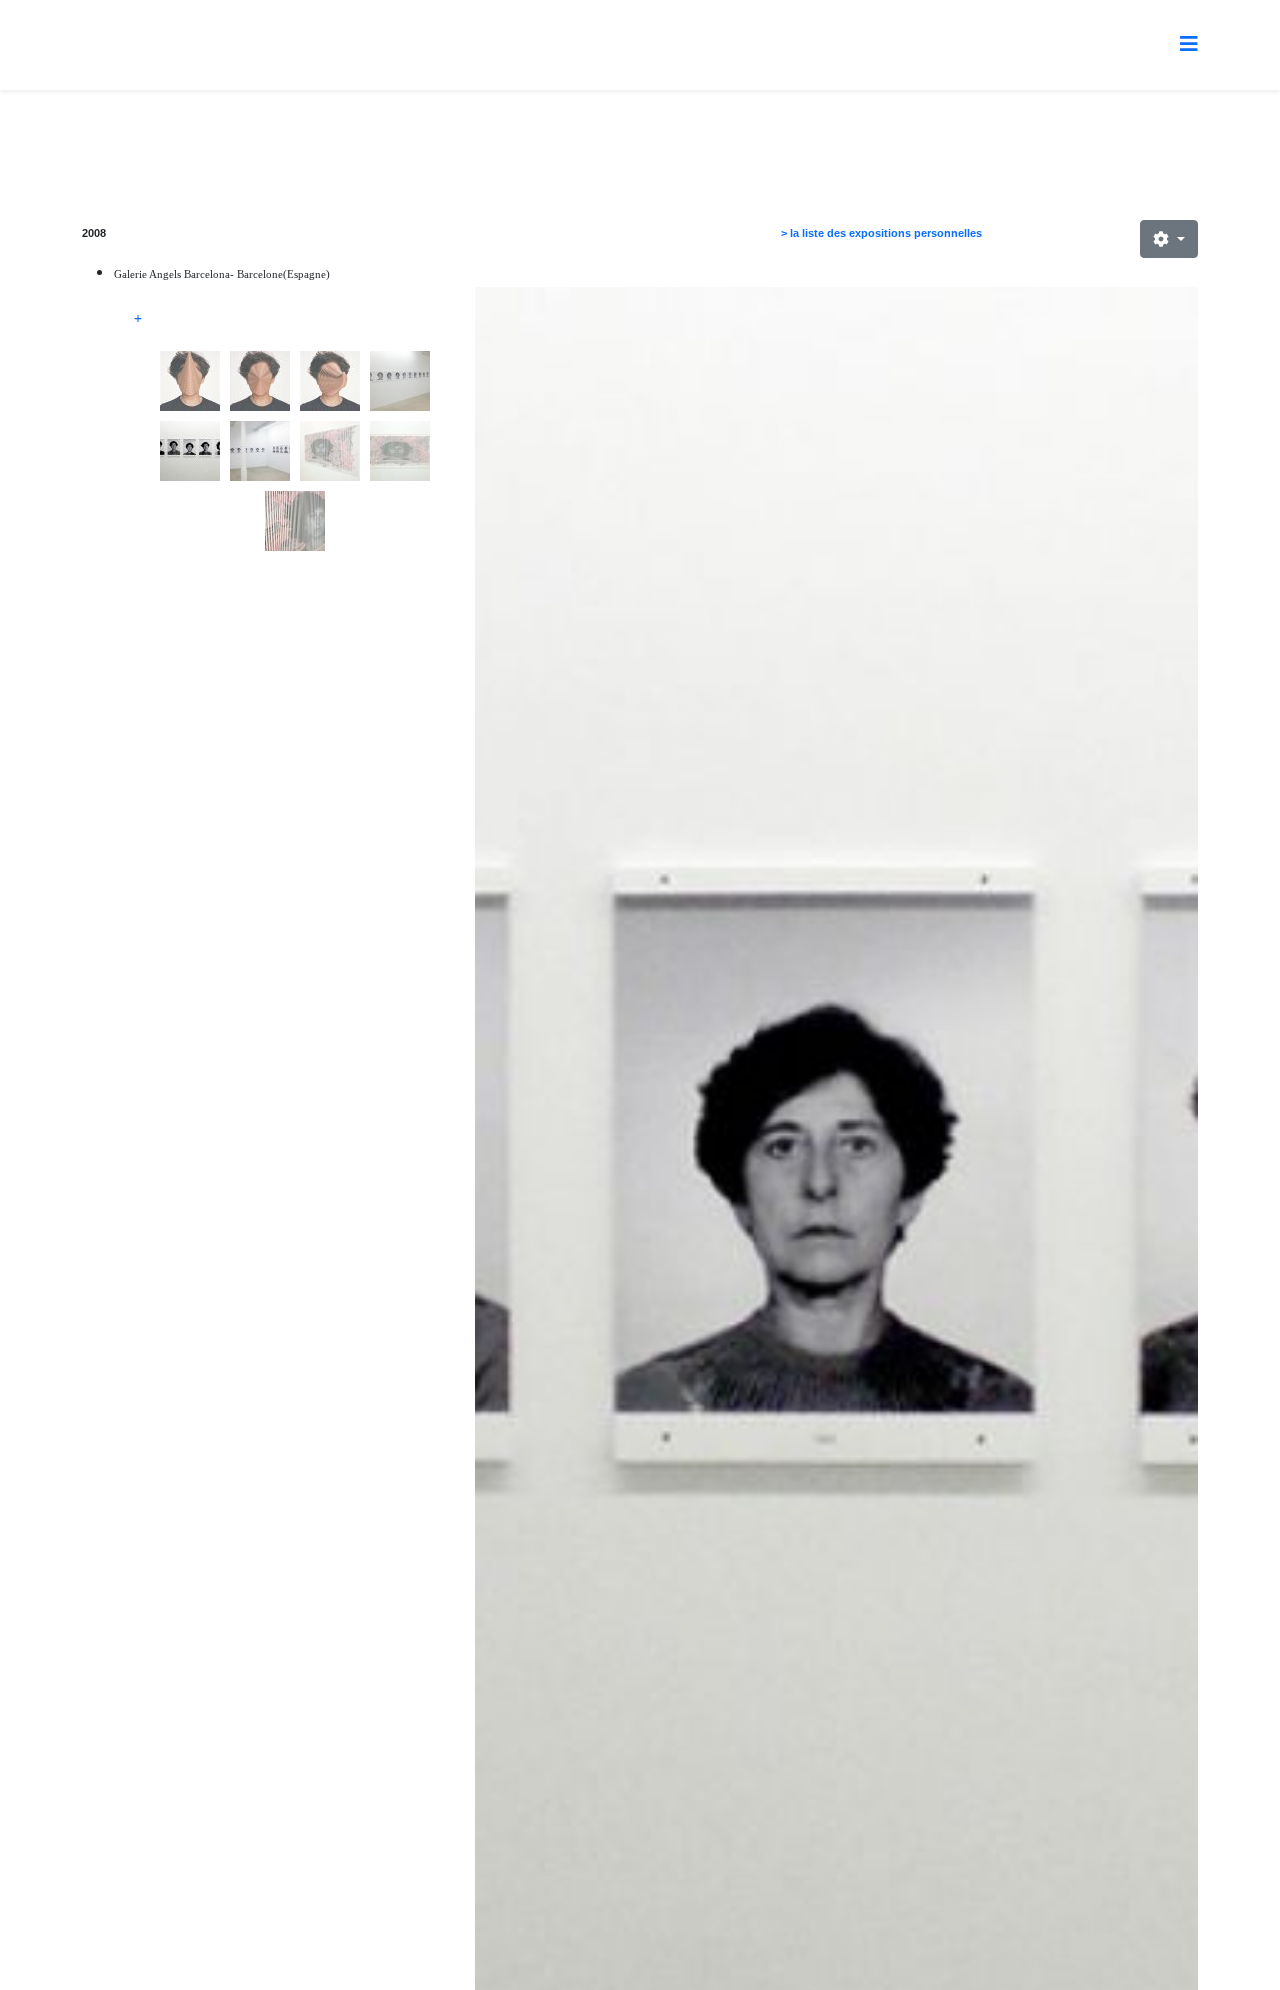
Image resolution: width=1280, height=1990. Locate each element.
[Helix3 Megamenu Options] (1189, 43)
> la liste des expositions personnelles (881, 233)
